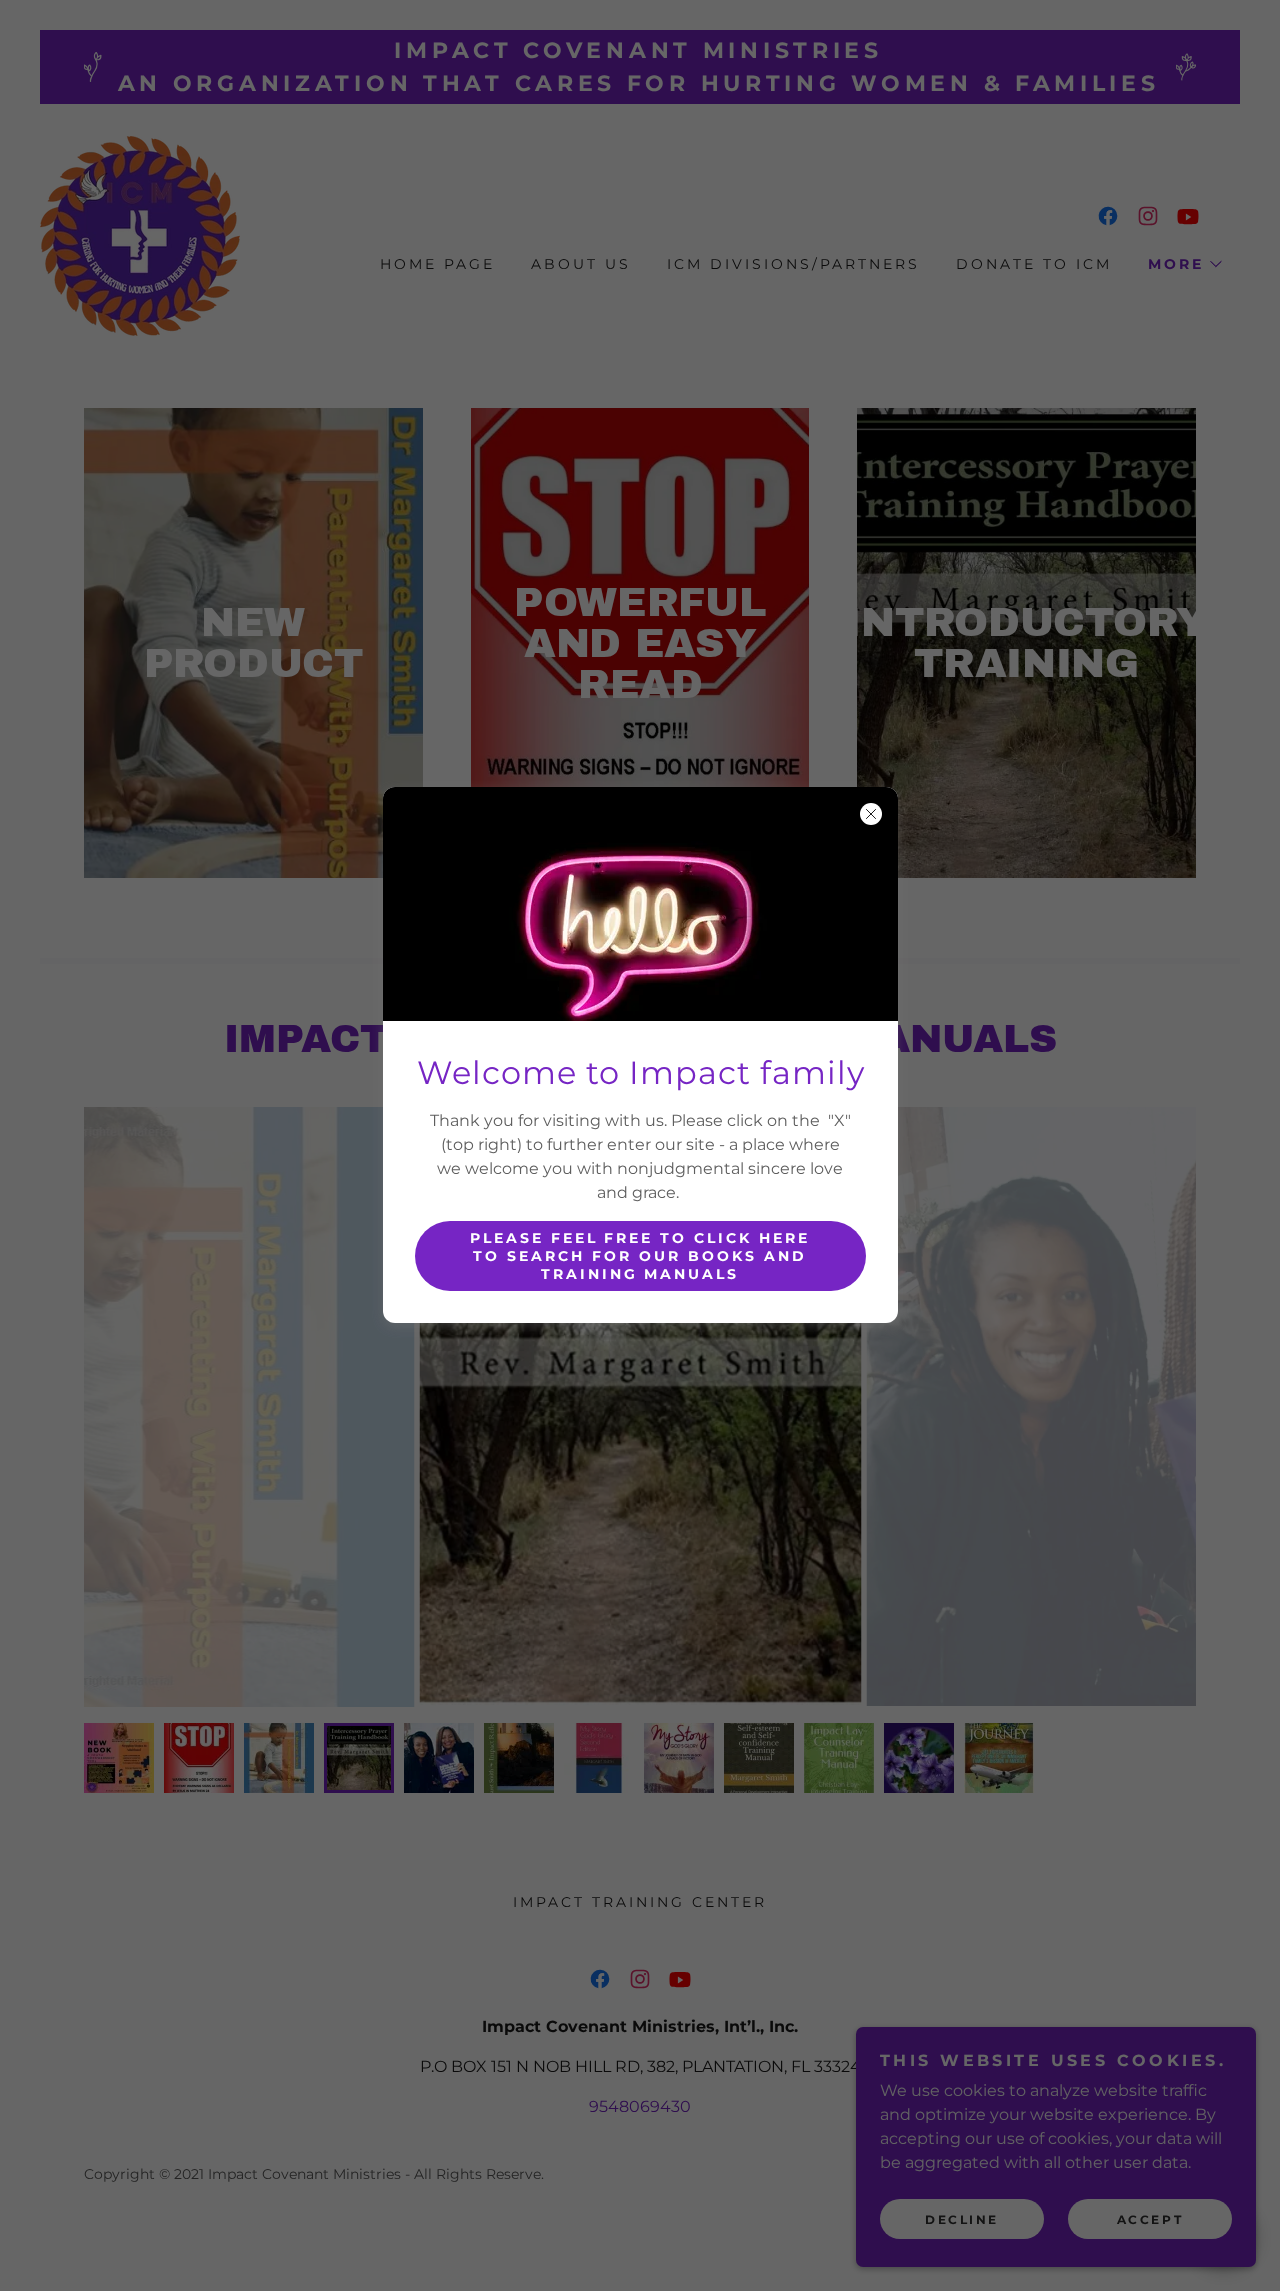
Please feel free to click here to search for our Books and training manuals (640, 1256)
